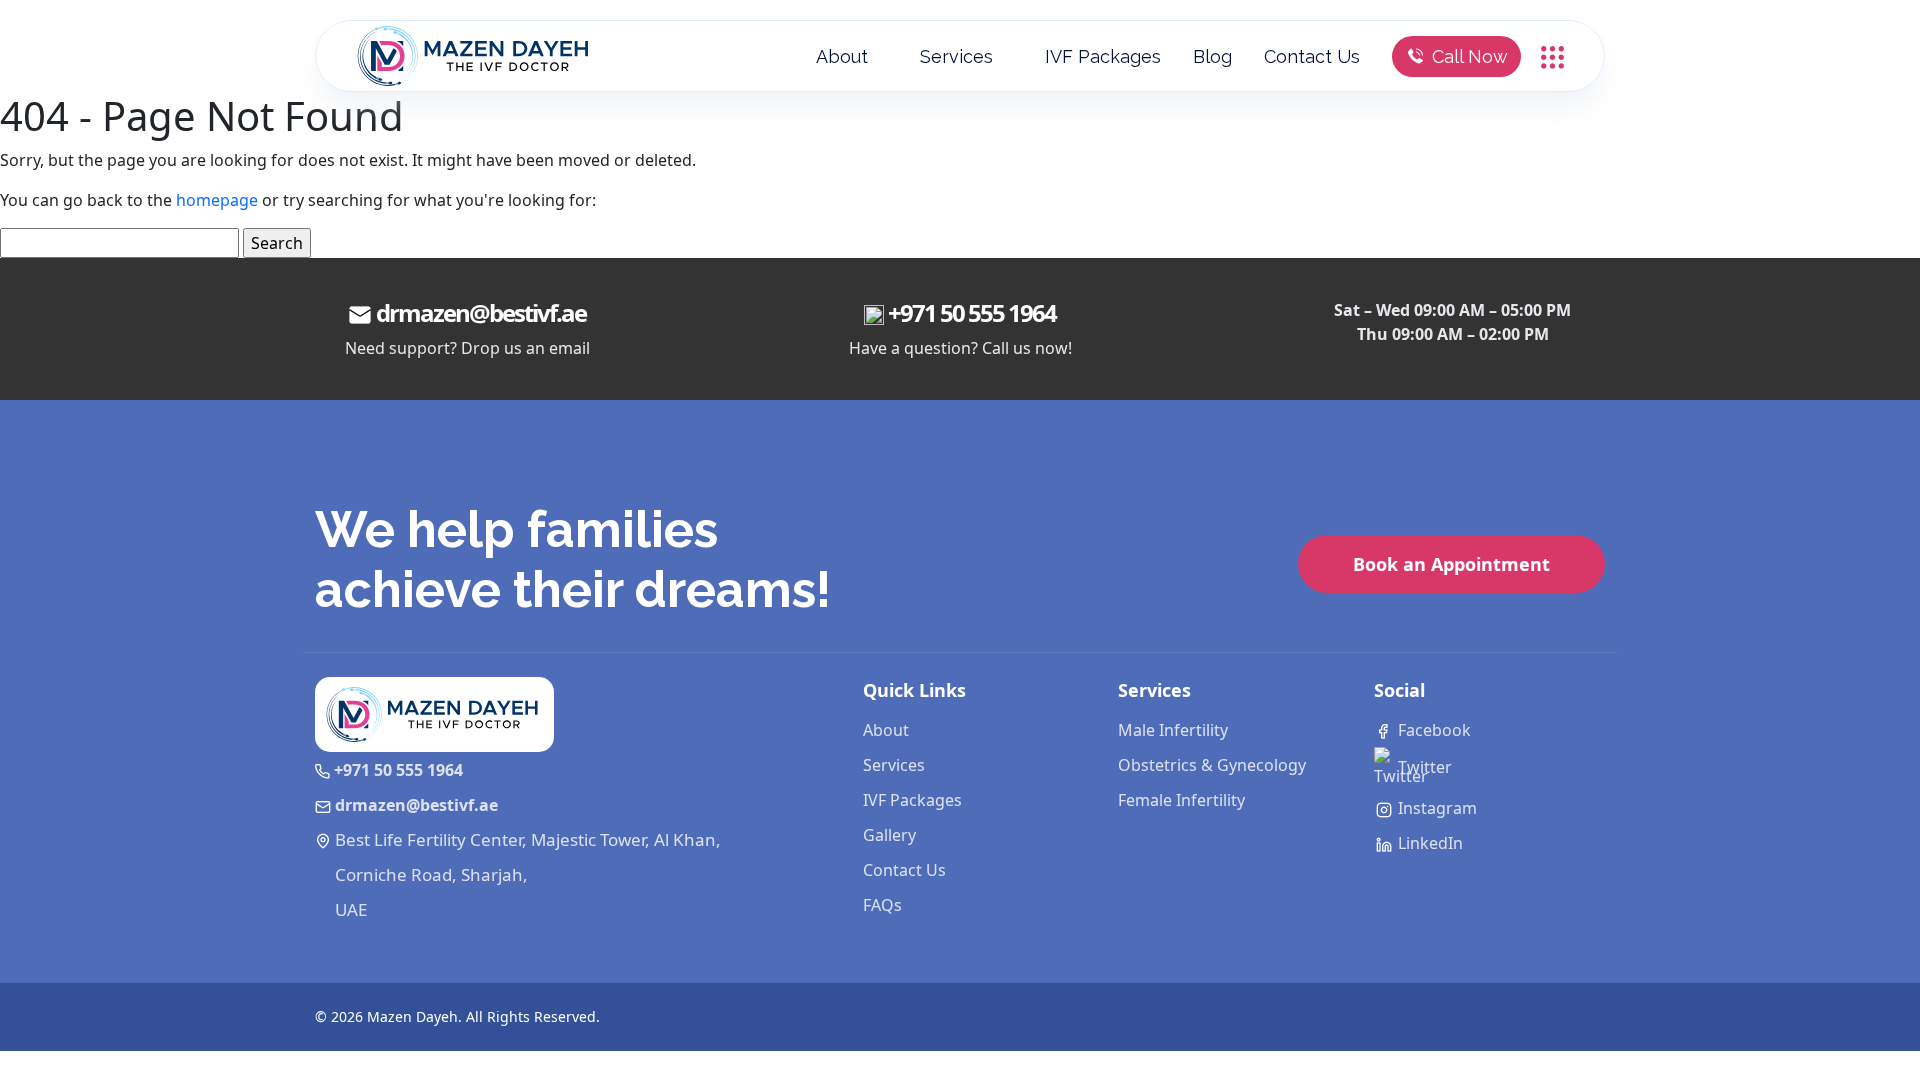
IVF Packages (1103, 56)
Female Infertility (1181, 800)
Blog (1212, 56)
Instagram (1435, 808)
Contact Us (1312, 56)
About (842, 56)
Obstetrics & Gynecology (1212, 765)
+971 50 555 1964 (972, 312)
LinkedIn (1428, 843)
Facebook (1432, 730)
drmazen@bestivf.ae (481, 312)
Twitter (1423, 767)
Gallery (889, 835)
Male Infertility (1173, 730)
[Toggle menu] (1552, 55)
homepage (217, 200)
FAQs (882, 905)
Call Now (1470, 56)
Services (956, 56)
